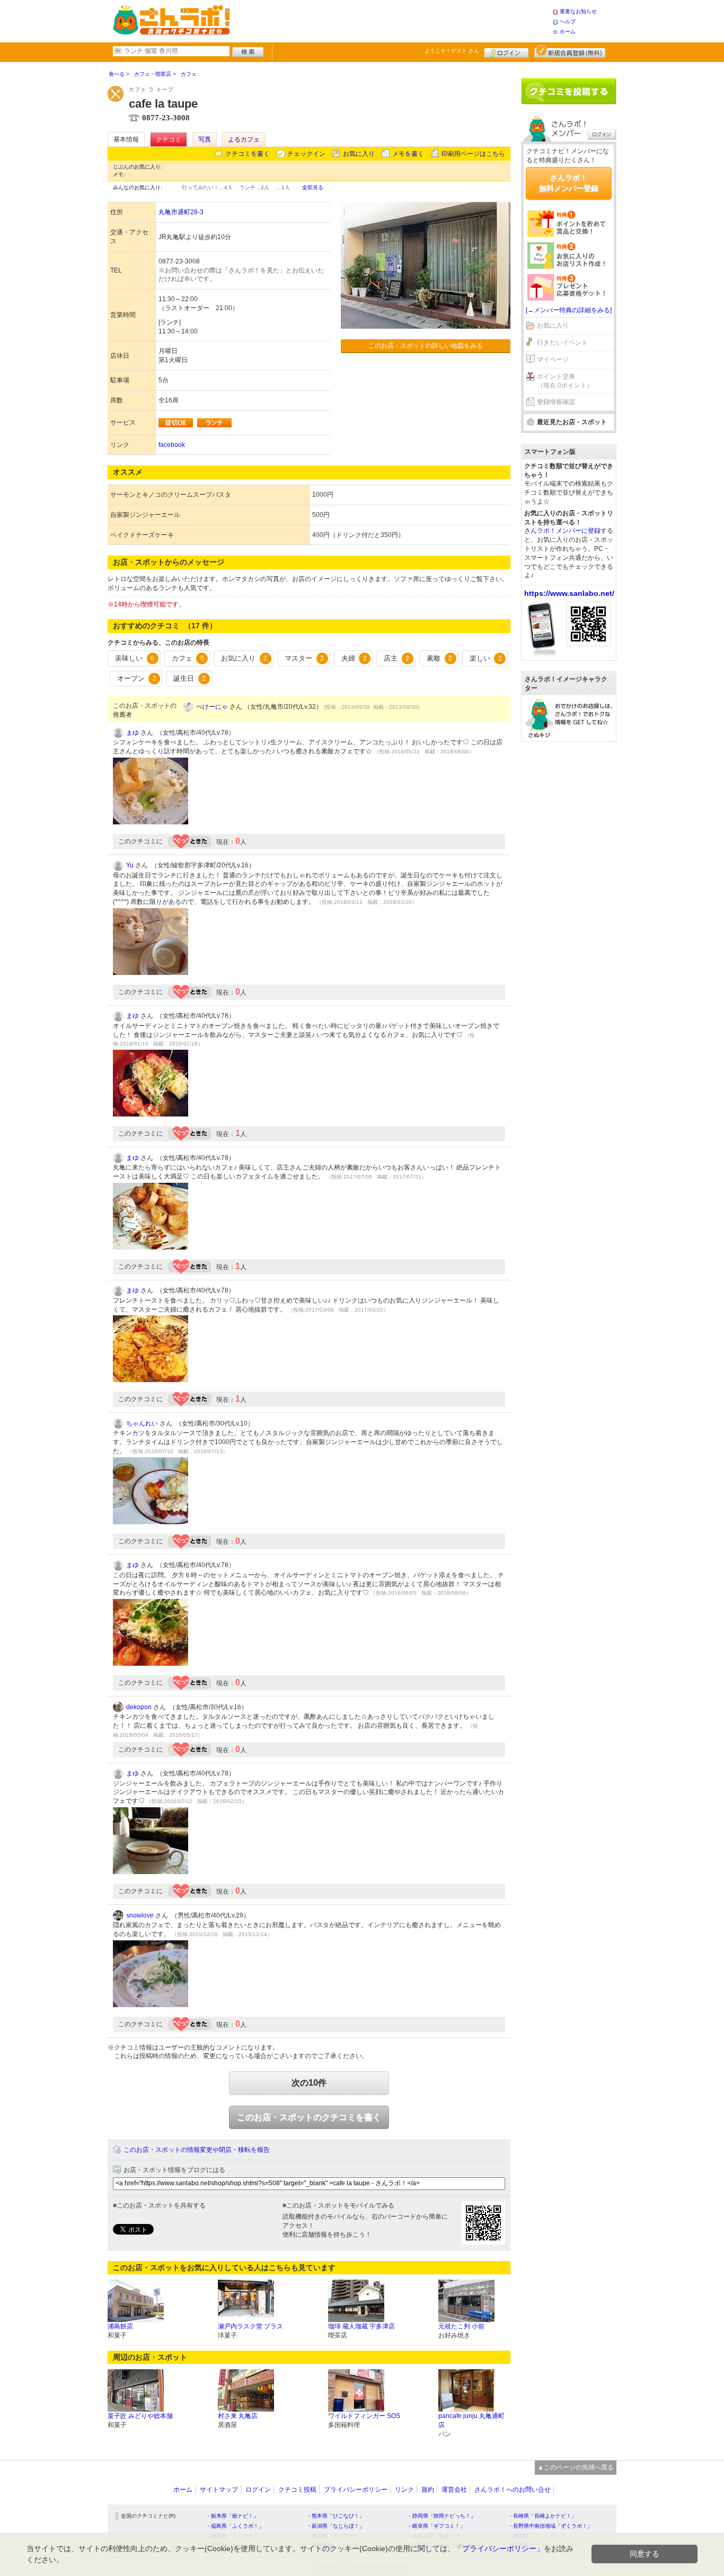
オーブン (137, 678)
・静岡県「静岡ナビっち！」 (442, 2516)
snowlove (140, 1915)
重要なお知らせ (578, 11)
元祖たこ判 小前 (461, 2326)
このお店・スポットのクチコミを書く (309, 2117)
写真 (205, 139)
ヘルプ (568, 21)
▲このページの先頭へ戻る (576, 2467)
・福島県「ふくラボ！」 (235, 2526)
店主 (396, 658)
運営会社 (454, 2490)
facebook (172, 445)
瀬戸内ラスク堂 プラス (250, 2326)
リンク (404, 2490)
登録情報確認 (556, 402)
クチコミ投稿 (297, 2490)
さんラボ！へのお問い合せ (513, 2490)
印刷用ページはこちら (473, 154)
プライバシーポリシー (356, 2490)
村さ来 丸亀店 (238, 2416)
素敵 (439, 658)
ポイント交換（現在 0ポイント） (565, 381)
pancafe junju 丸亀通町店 (471, 2420)
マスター (304, 658)
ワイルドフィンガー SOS (364, 2416)
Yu (130, 865)
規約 (428, 2490)
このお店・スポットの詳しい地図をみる (426, 346)
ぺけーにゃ (212, 707)
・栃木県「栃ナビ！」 (232, 2516)
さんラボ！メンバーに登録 (562, 531)
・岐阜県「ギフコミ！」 (436, 2526)
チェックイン (306, 154)
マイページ (553, 359)
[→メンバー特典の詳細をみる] (569, 310)
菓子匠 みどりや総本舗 (140, 2416)
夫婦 (354, 658)
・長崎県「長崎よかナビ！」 (542, 2516)
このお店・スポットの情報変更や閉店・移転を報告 (197, 2150)
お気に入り (359, 154)
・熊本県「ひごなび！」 (335, 2516)
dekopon (139, 1707)
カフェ (188, 658)
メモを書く (408, 154)
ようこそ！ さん (452, 51)
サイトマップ (219, 2490)
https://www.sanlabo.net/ (569, 593)
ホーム (568, 32)
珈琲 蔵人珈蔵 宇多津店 (361, 2326)
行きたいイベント (562, 342)
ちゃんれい (142, 1423)
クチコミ (169, 139)
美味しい (135, 658)
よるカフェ (244, 139)
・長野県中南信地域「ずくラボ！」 (550, 2526)
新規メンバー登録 (570, 51)
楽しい (486, 658)
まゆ (133, 733)
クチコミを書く (248, 154)
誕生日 (189, 678)
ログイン (506, 51)
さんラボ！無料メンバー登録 (569, 183)
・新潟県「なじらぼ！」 (335, 2526)
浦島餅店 (120, 2326)
